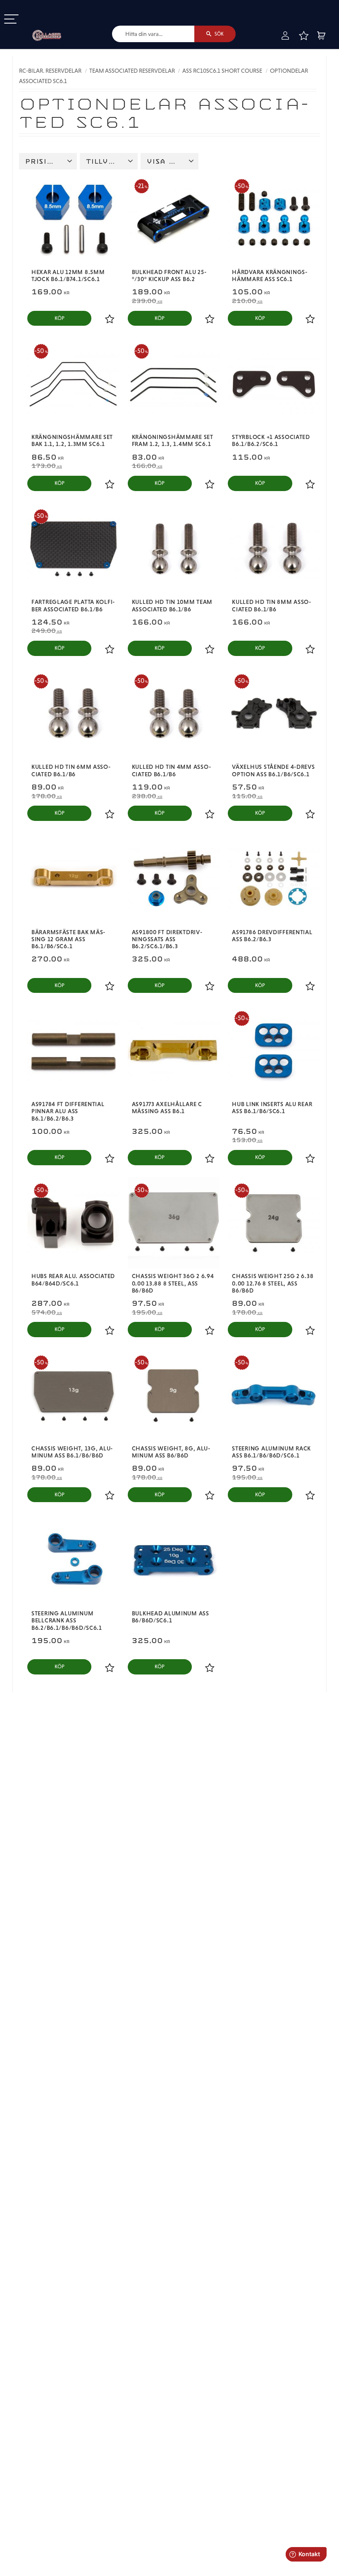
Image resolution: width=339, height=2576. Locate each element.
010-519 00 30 (34, 6)
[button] (11, 20)
